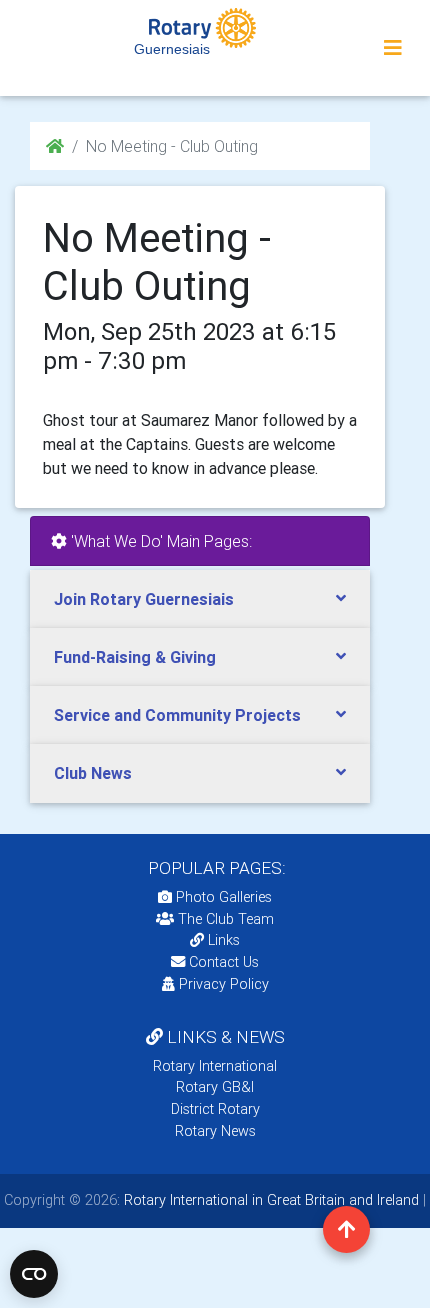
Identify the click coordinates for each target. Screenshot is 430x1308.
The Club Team (226, 919)
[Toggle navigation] (393, 48)
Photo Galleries (222, 897)
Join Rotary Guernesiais (144, 599)
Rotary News (215, 1131)
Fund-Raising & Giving (135, 657)
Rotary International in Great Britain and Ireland (269, 1200)
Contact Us (222, 962)
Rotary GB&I (215, 1087)
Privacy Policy (224, 984)
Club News (93, 773)
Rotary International (215, 1066)
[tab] (200, 599)
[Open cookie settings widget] (34, 1274)
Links (224, 940)
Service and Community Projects (177, 715)
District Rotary (215, 1109)
